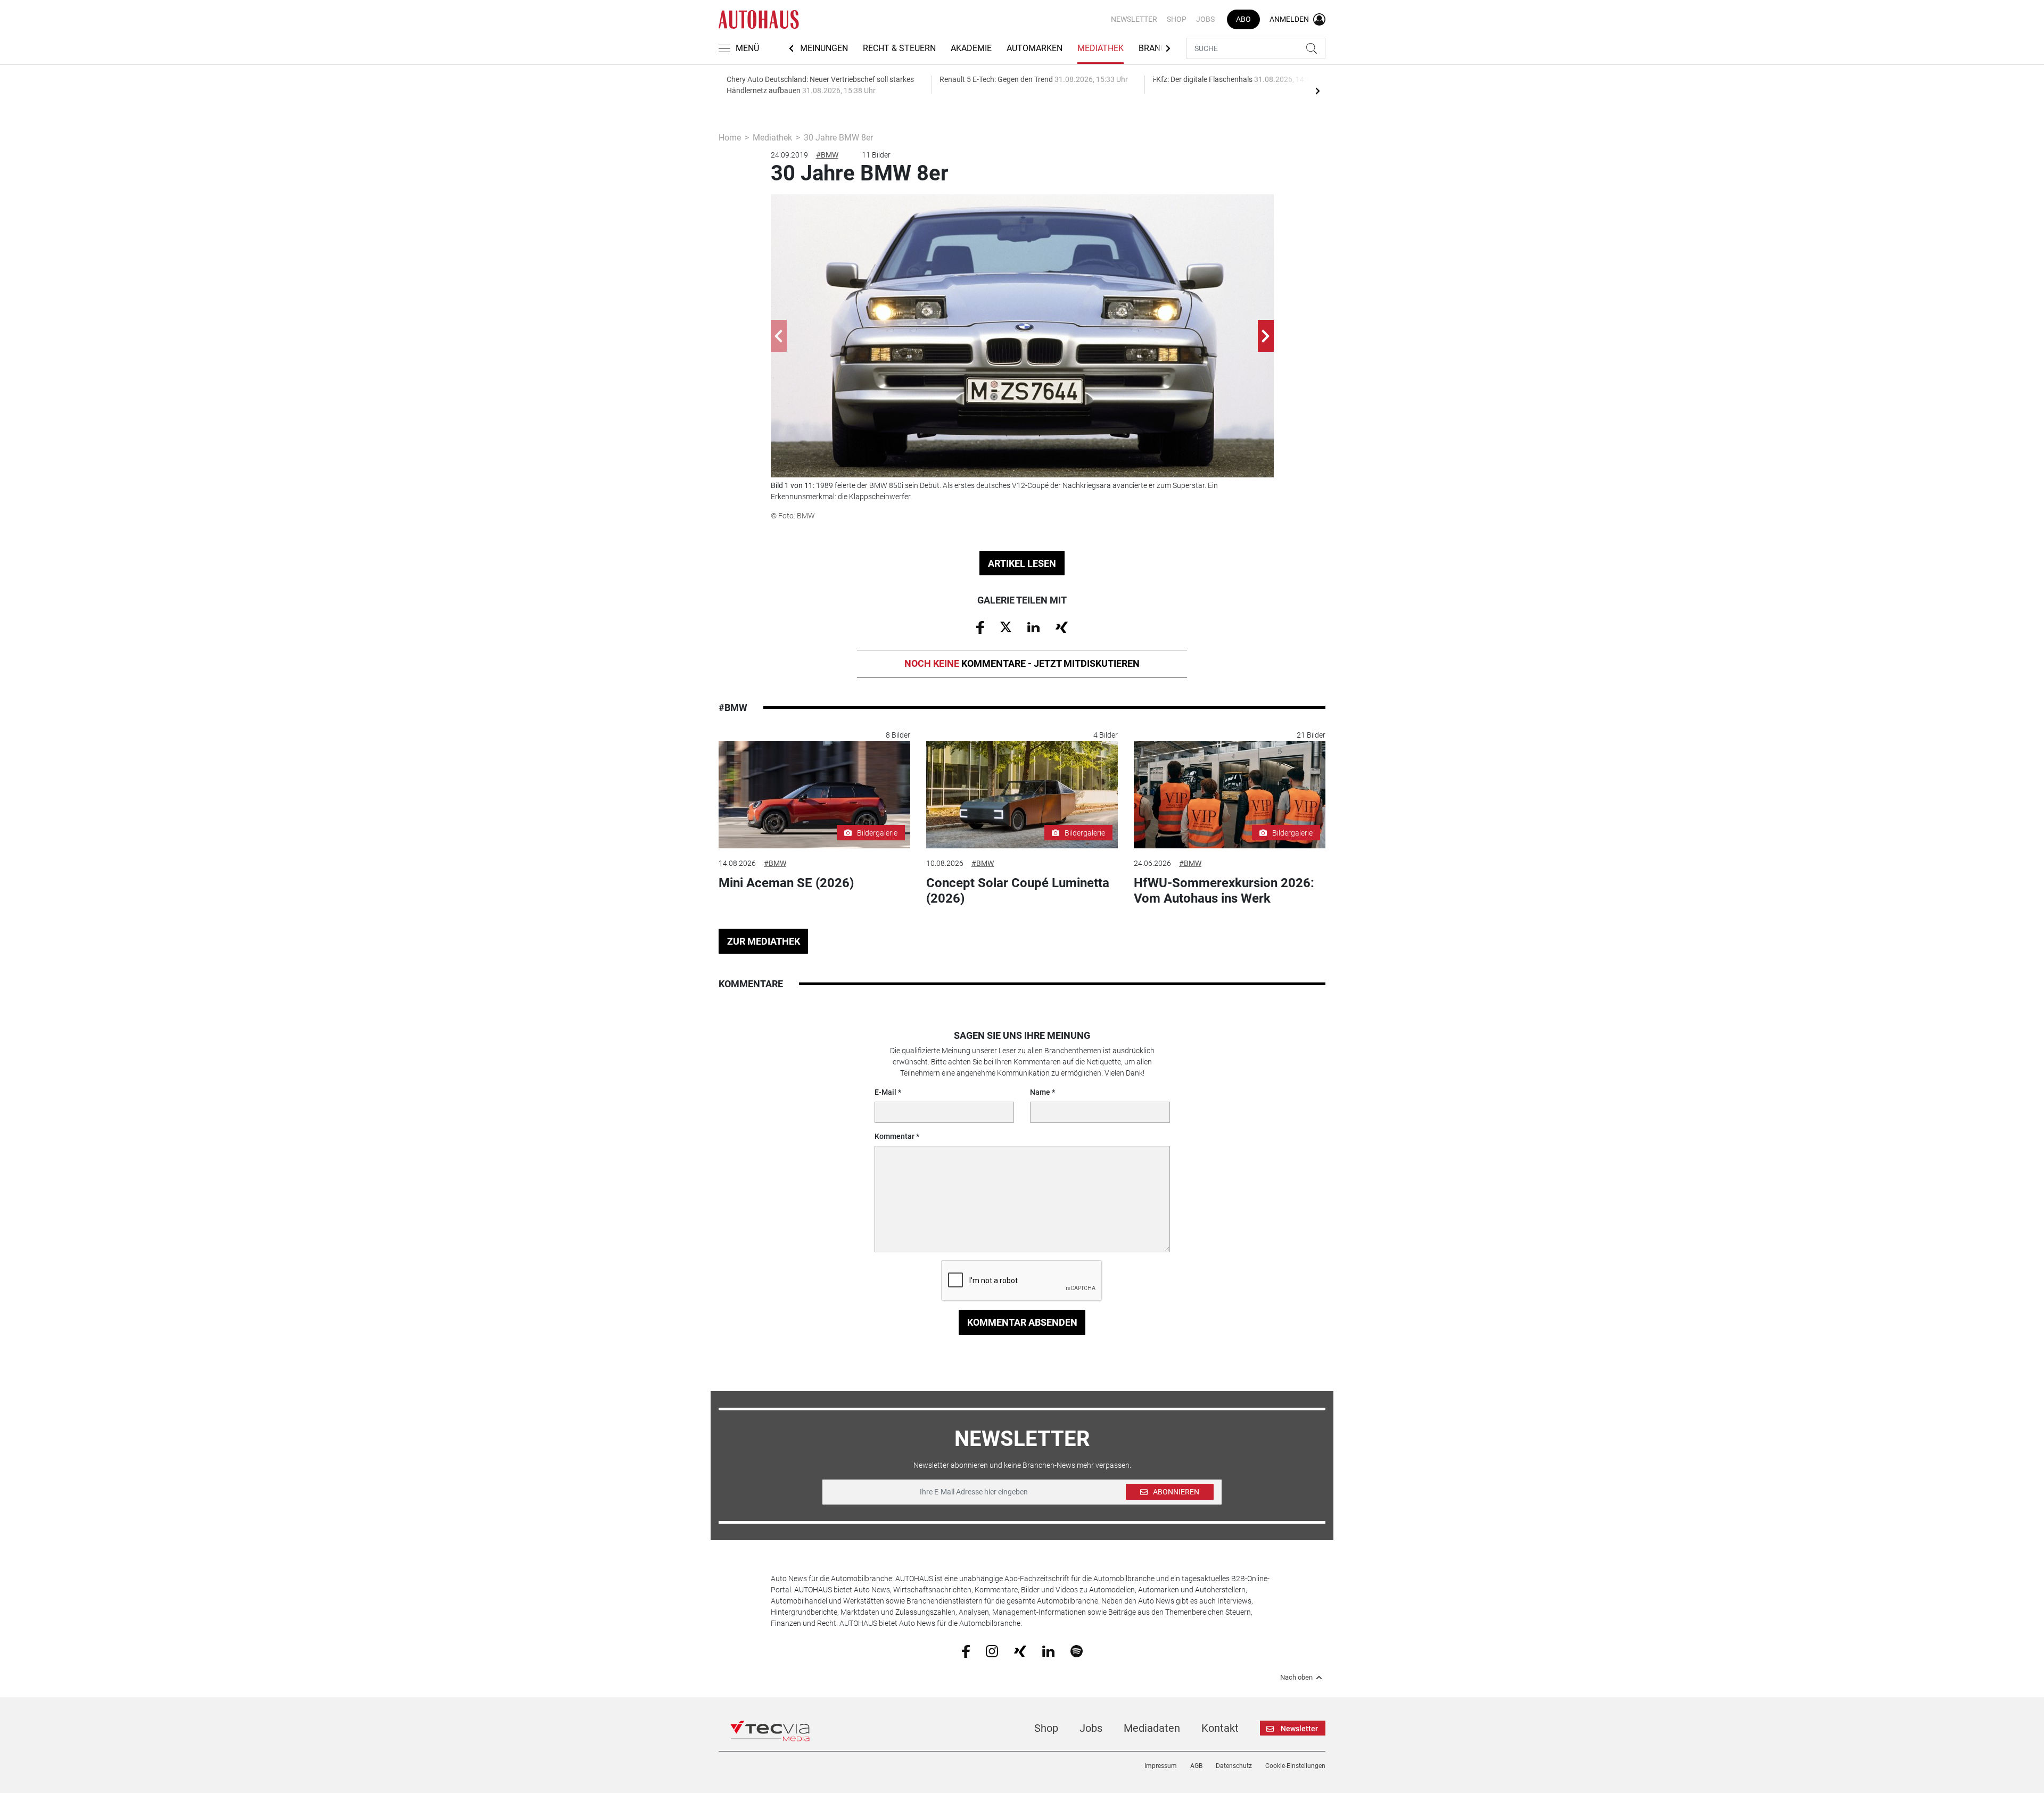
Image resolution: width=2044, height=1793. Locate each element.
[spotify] (1077, 1650)
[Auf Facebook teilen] (980, 627)
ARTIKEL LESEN (1022, 563)
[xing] (1020, 1650)
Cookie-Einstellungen (1295, 1766)
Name (1040, 1092)
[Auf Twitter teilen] (1006, 626)
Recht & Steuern (899, 48)
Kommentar (895, 1136)
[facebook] (966, 1650)
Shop (1177, 19)
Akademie (971, 48)
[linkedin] (1048, 1650)
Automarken (1035, 48)
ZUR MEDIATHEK (764, 941)
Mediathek (1101, 48)
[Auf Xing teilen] (1062, 626)
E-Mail (885, 1092)
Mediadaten (1152, 1728)
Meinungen (824, 48)
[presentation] (1317, 90)
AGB (1196, 1766)
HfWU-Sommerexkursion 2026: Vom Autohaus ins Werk (1224, 891)
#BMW (827, 155)
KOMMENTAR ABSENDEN (1022, 1322)
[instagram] (992, 1650)
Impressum (1161, 1766)
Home (730, 138)
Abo (1243, 19)
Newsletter (1134, 19)
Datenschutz (1234, 1766)
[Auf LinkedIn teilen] (1033, 626)
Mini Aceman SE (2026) (786, 883)
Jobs (1205, 19)
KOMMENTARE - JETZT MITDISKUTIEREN (1022, 663)
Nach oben (1296, 1678)
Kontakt (1220, 1728)
